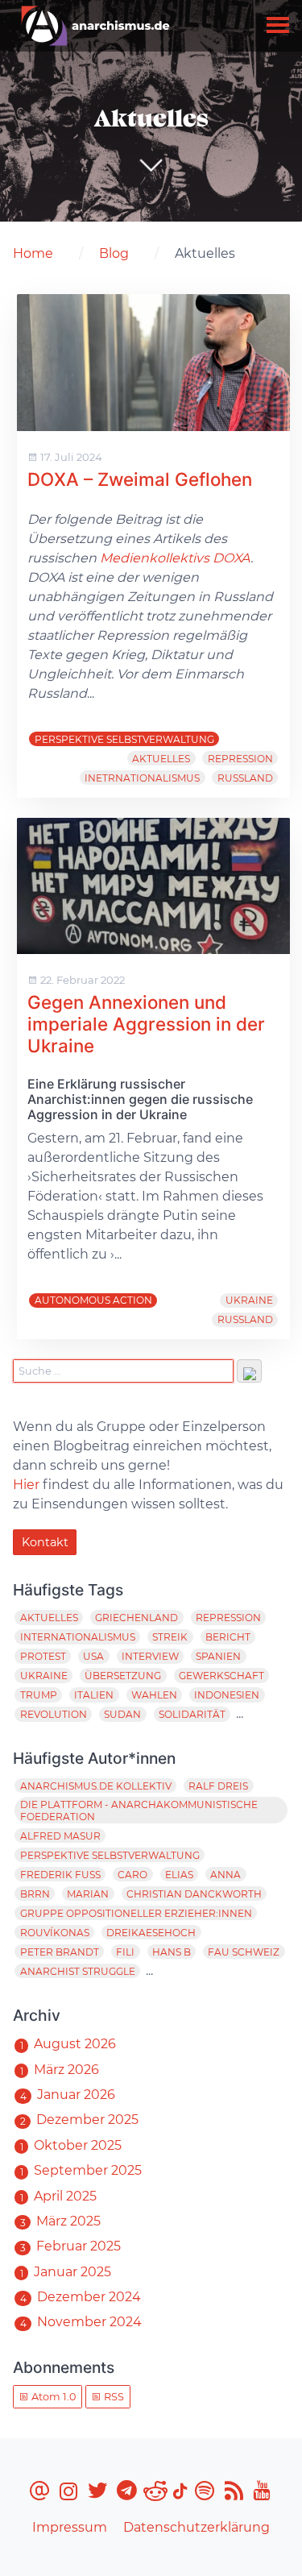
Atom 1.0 (52, 2397)
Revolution (54, 1714)
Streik (170, 1637)
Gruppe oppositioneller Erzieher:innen (136, 1913)
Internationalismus (78, 1637)
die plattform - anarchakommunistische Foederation (139, 1811)
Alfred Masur (60, 1836)
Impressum (70, 2527)
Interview (150, 1656)
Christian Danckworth (194, 1894)
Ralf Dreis (218, 1786)
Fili (125, 1952)
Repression (240, 759)
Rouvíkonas (55, 1933)
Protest (43, 1656)
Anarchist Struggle (78, 1971)
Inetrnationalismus (142, 778)
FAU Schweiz (244, 1952)
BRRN (35, 1894)
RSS (113, 2397)
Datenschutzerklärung (197, 2527)
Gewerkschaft (221, 1676)
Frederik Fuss (60, 1875)
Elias (179, 1875)
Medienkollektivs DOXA (175, 558)
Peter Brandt (60, 1952)
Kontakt (45, 1542)
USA (93, 1656)
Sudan (122, 1714)
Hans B (172, 1952)
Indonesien (227, 1695)
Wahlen (154, 1695)
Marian (88, 1894)
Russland (245, 778)
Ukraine (249, 1300)
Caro (132, 1875)
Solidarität (192, 1714)
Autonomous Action (93, 1300)
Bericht (228, 1637)
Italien (94, 1695)
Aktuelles (161, 759)
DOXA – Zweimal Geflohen (140, 479)
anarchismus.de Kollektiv (96, 1786)
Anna (225, 1875)
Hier (26, 1485)
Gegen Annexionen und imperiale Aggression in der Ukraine (146, 1024)
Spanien (218, 1656)
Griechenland (137, 1618)
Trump (39, 1695)
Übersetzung (123, 1676)
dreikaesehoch (151, 1933)
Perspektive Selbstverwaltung (124, 739)
